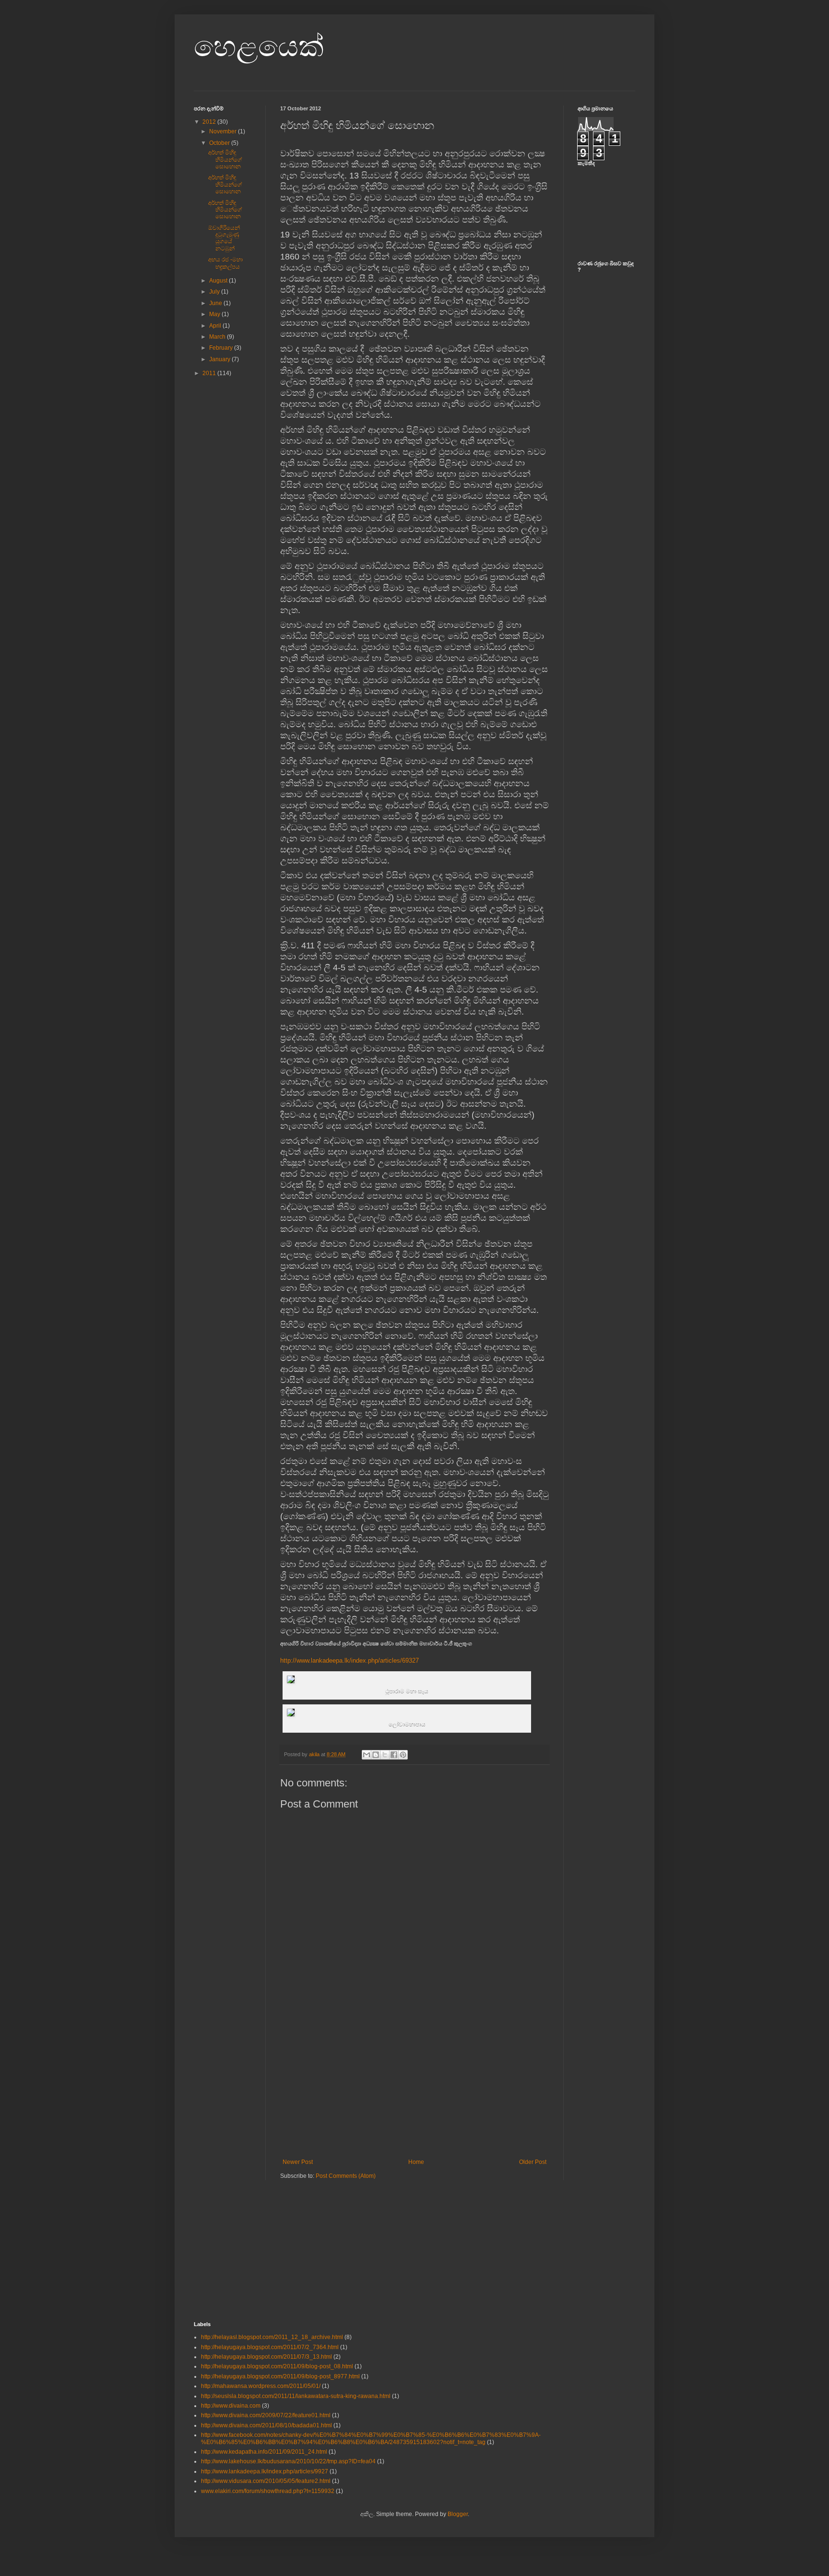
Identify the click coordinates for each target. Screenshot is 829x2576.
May (215, 314)
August (219, 281)
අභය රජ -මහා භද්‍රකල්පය (225, 263)
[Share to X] (385, 1755)
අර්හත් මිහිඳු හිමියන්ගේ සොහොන (225, 160)
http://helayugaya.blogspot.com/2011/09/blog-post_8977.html (280, 2376)
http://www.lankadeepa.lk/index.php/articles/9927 (265, 2471)
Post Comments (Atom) (346, 2176)
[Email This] (367, 1755)
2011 (210, 373)
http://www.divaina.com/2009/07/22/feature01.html (266, 2415)
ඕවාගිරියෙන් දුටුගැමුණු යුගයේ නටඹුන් (224, 238)
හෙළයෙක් (259, 46)
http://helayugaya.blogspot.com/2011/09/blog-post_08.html (277, 2366)
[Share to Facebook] (394, 1755)
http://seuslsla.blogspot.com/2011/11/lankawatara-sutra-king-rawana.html (296, 2396)
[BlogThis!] (376, 1755)
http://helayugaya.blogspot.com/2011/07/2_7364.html (270, 2347)
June (216, 303)
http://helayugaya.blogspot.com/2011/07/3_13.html (266, 2357)
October (220, 143)
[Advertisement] (414, 2087)
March (218, 337)
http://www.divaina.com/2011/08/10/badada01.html (266, 2425)
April (216, 326)
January (220, 359)
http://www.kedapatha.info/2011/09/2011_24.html (264, 2452)
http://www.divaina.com (231, 2406)
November (224, 131)
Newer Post (298, 2162)
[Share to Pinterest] (403, 1755)
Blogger (458, 2514)
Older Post (533, 2162)
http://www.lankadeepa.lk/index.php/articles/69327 (349, 1660)
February (222, 348)
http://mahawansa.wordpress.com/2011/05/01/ (261, 2386)
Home (416, 2162)
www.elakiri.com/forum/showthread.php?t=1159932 (268, 2491)
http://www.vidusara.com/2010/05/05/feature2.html (266, 2481)
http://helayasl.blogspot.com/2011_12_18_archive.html (272, 2337)
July (215, 292)
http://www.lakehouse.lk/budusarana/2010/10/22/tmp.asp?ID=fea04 (288, 2461)
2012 (210, 122)
